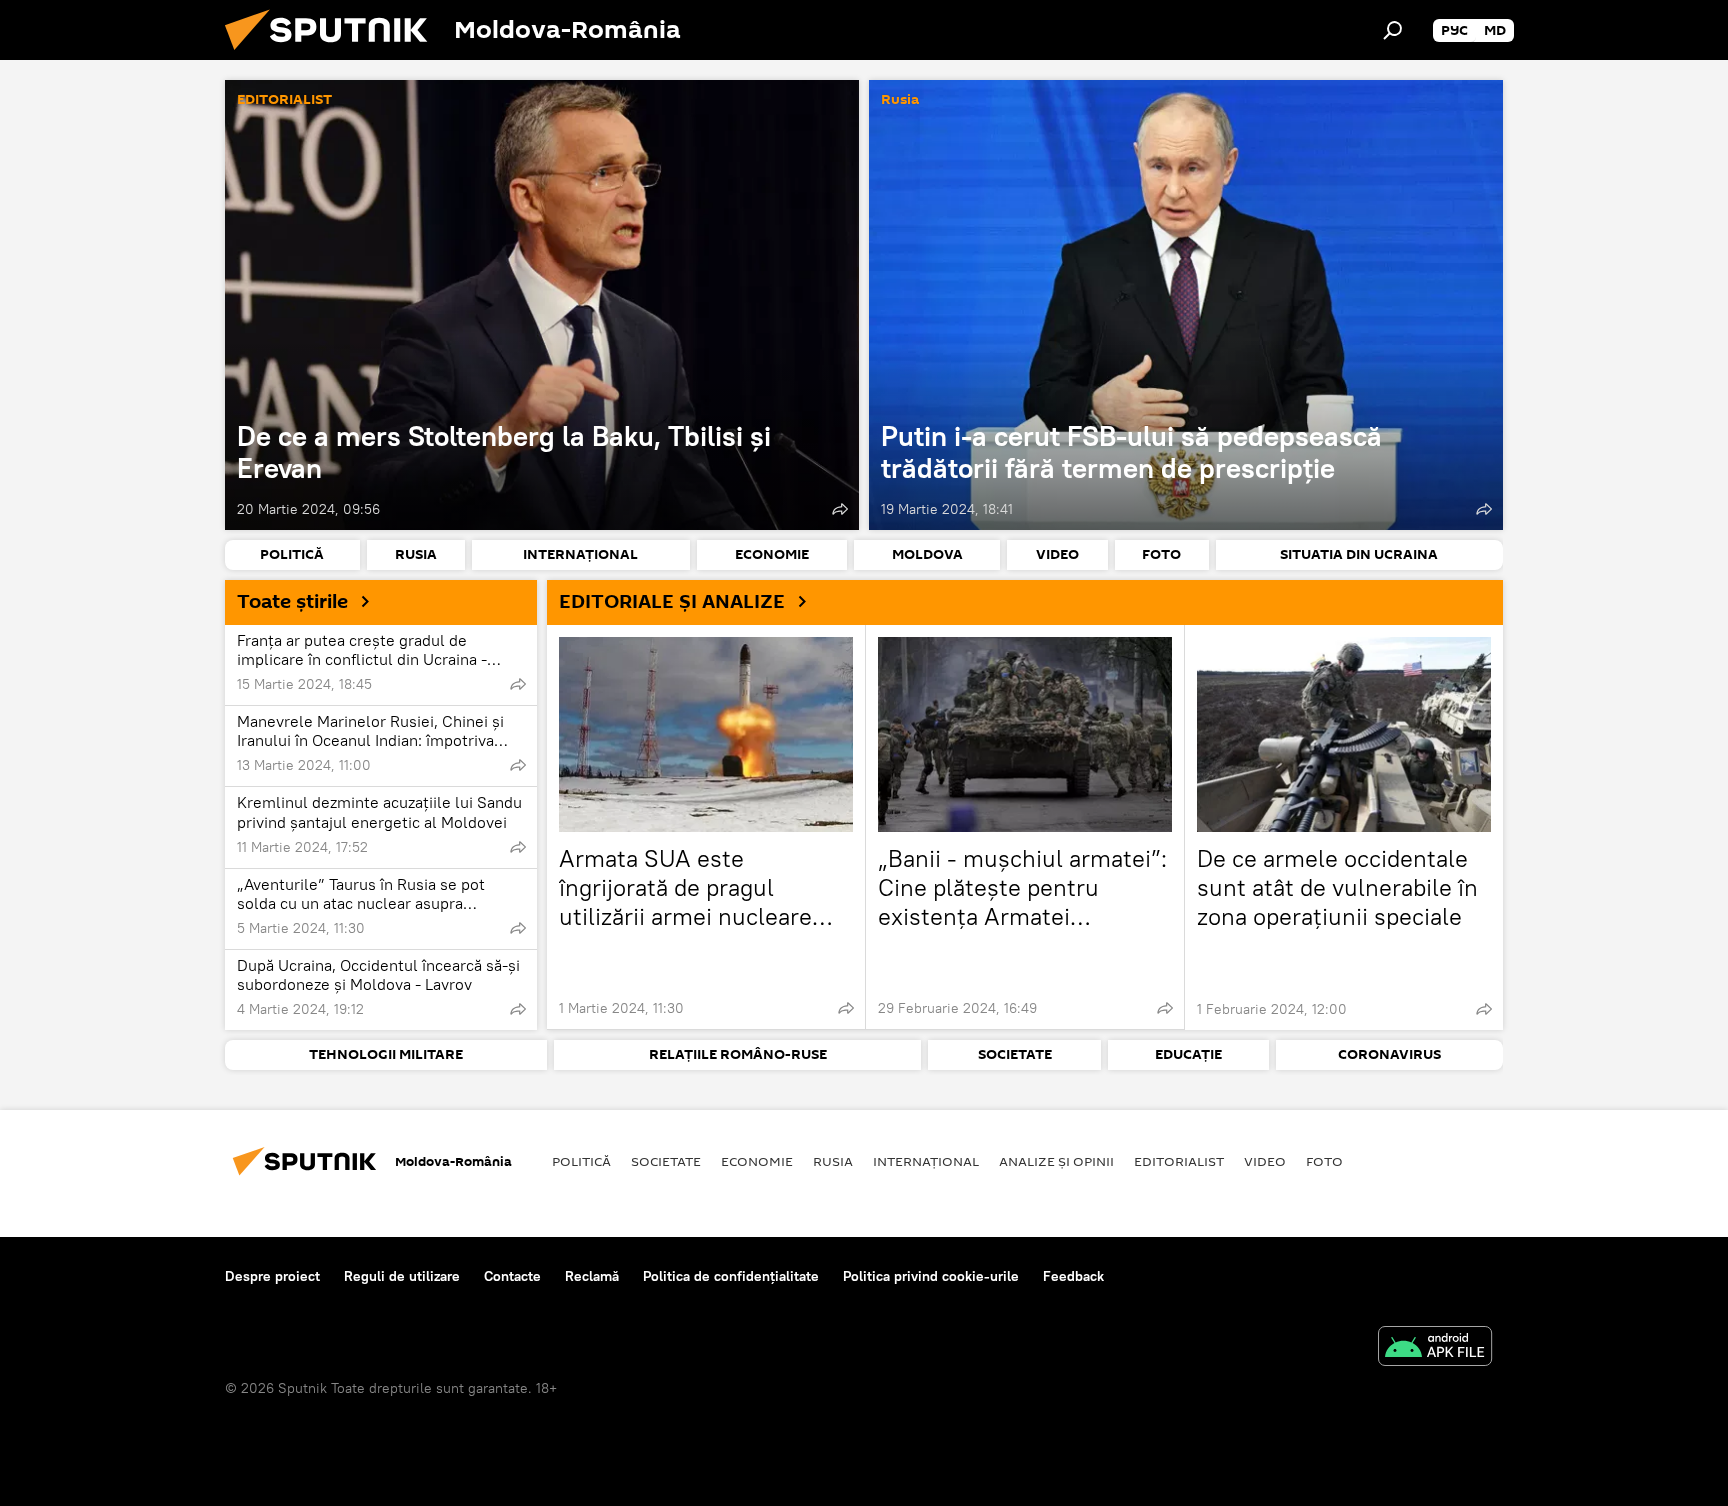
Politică (581, 1161)
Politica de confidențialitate (731, 1276)
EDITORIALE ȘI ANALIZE (672, 602)
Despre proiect (272, 1276)
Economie (757, 1161)
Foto (1324, 1161)
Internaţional (926, 1161)
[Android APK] (1435, 1348)
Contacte (512, 1276)
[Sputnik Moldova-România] (334, 55)
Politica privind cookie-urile (931, 1276)
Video (1265, 1161)
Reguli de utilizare (402, 1276)
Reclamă (592, 1276)
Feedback (1073, 1276)
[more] (840, 509)
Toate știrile (292, 602)
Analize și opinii (1056, 1161)
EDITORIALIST (284, 100)
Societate (666, 1161)
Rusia (900, 100)
